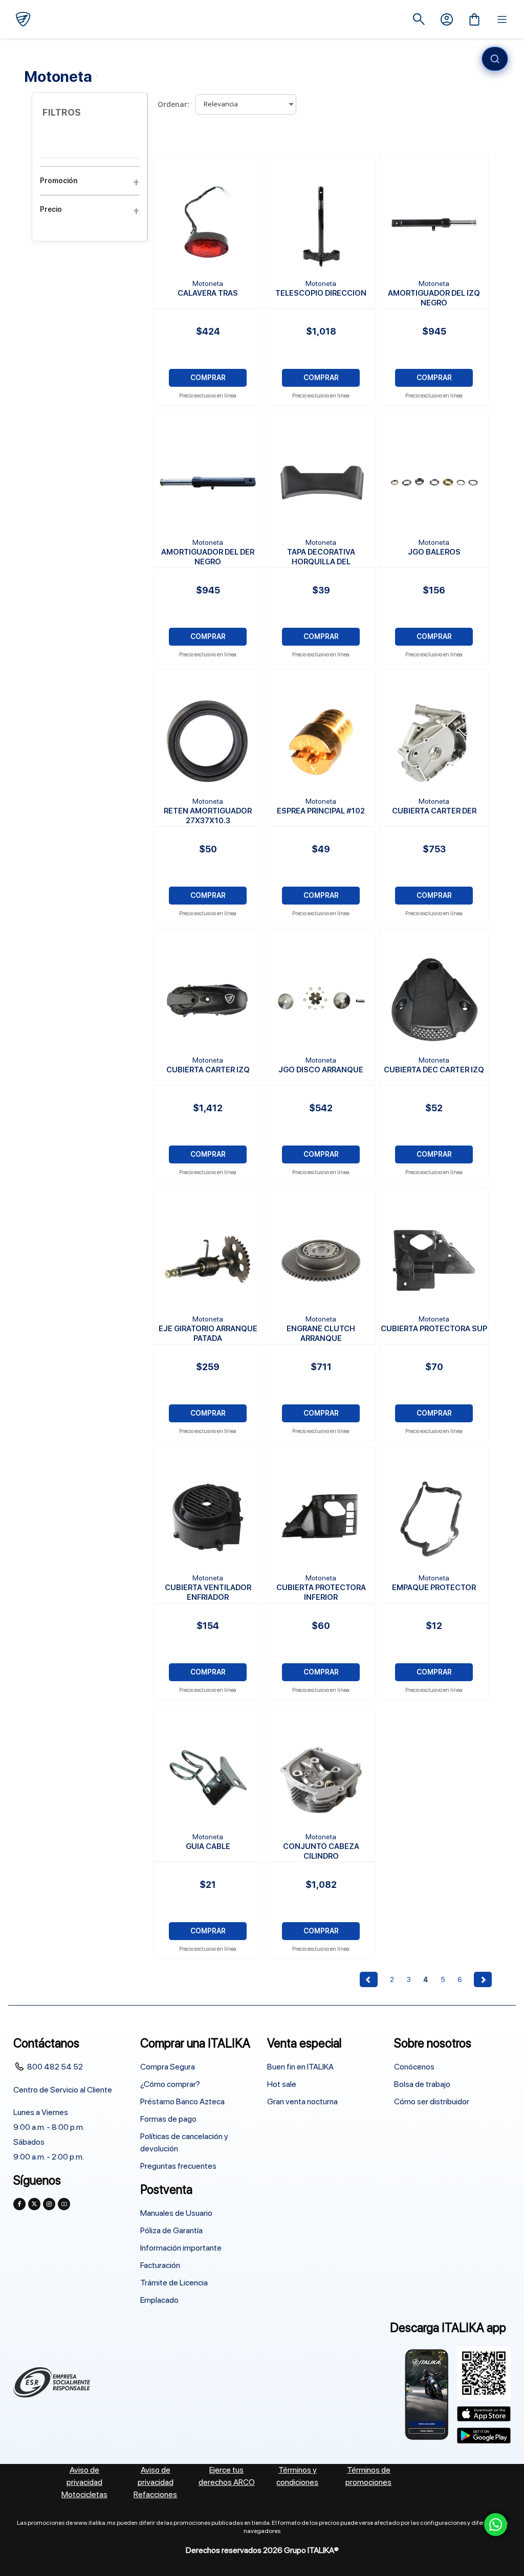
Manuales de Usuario (176, 2213)
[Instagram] (49, 2204)
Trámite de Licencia (174, 2283)
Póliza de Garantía (171, 2230)
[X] (34, 2204)
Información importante (181, 2248)
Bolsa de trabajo (422, 2084)
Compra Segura (168, 2067)
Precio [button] (51, 209)
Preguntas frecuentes (178, 2166)
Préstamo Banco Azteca (182, 2101)
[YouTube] (64, 2204)
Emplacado (159, 2300)
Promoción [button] (59, 181)
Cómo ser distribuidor (432, 2101)
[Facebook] (19, 2204)
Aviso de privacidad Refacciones (155, 2482)
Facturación (160, 2265)
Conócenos (414, 2067)
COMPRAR (208, 378)
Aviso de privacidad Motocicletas (84, 2482)
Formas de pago (168, 2119)
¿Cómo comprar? (170, 2084)
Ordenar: (173, 104)
